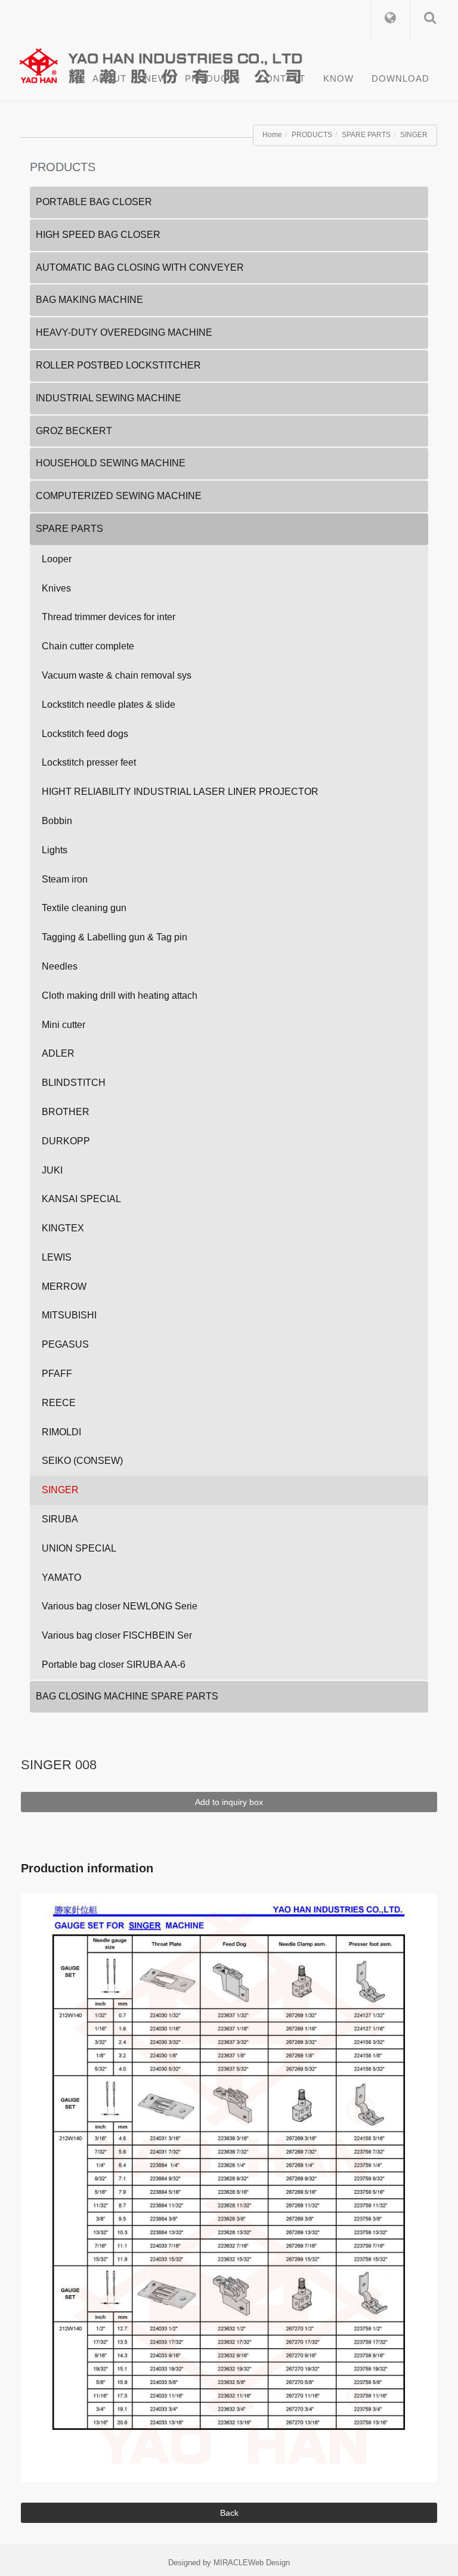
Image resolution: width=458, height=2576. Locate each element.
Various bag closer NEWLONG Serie (120, 1606)
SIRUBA (60, 1519)
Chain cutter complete (88, 646)
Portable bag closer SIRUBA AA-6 (114, 1665)
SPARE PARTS (366, 135)
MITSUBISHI (69, 1315)
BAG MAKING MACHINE (89, 300)
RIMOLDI (61, 1432)
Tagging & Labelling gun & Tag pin (114, 937)
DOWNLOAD (400, 78)
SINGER (414, 135)
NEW (156, 78)
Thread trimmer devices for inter (109, 617)
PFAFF (57, 1374)
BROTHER (66, 1112)
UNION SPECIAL (79, 1548)
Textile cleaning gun (84, 908)
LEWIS (57, 1257)
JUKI (52, 1170)
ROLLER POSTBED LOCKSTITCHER (118, 365)
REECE (59, 1403)
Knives (56, 588)
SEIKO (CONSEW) (82, 1461)
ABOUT (109, 78)
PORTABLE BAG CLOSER (94, 202)
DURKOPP (66, 1141)
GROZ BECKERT (74, 431)
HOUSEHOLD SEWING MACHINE (111, 463)
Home (272, 135)
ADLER (58, 1053)
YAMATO (61, 1578)
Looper (57, 559)
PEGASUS (65, 1344)
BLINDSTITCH (74, 1083)
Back (229, 2513)
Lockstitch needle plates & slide (109, 705)
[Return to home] (233, 63)
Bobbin (57, 821)
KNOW (338, 78)
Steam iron (65, 879)
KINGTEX (63, 1228)
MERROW (64, 1287)
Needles (60, 966)
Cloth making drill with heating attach (120, 996)
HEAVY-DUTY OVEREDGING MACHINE (124, 332)
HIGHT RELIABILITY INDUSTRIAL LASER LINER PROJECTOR (180, 792)
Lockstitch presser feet (89, 762)
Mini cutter (64, 1025)
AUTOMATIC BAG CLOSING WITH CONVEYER (140, 267)
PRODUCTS (213, 78)
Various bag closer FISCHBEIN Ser (117, 1635)
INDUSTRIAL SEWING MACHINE (109, 398)
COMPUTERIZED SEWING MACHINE (119, 496)
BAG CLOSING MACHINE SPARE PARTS (127, 1696)
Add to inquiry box (229, 1802)
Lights (55, 850)
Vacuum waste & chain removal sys (117, 675)
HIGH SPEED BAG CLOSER (98, 235)
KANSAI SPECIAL (81, 1199)
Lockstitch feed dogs (85, 734)
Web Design (269, 2563)
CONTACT (282, 78)
